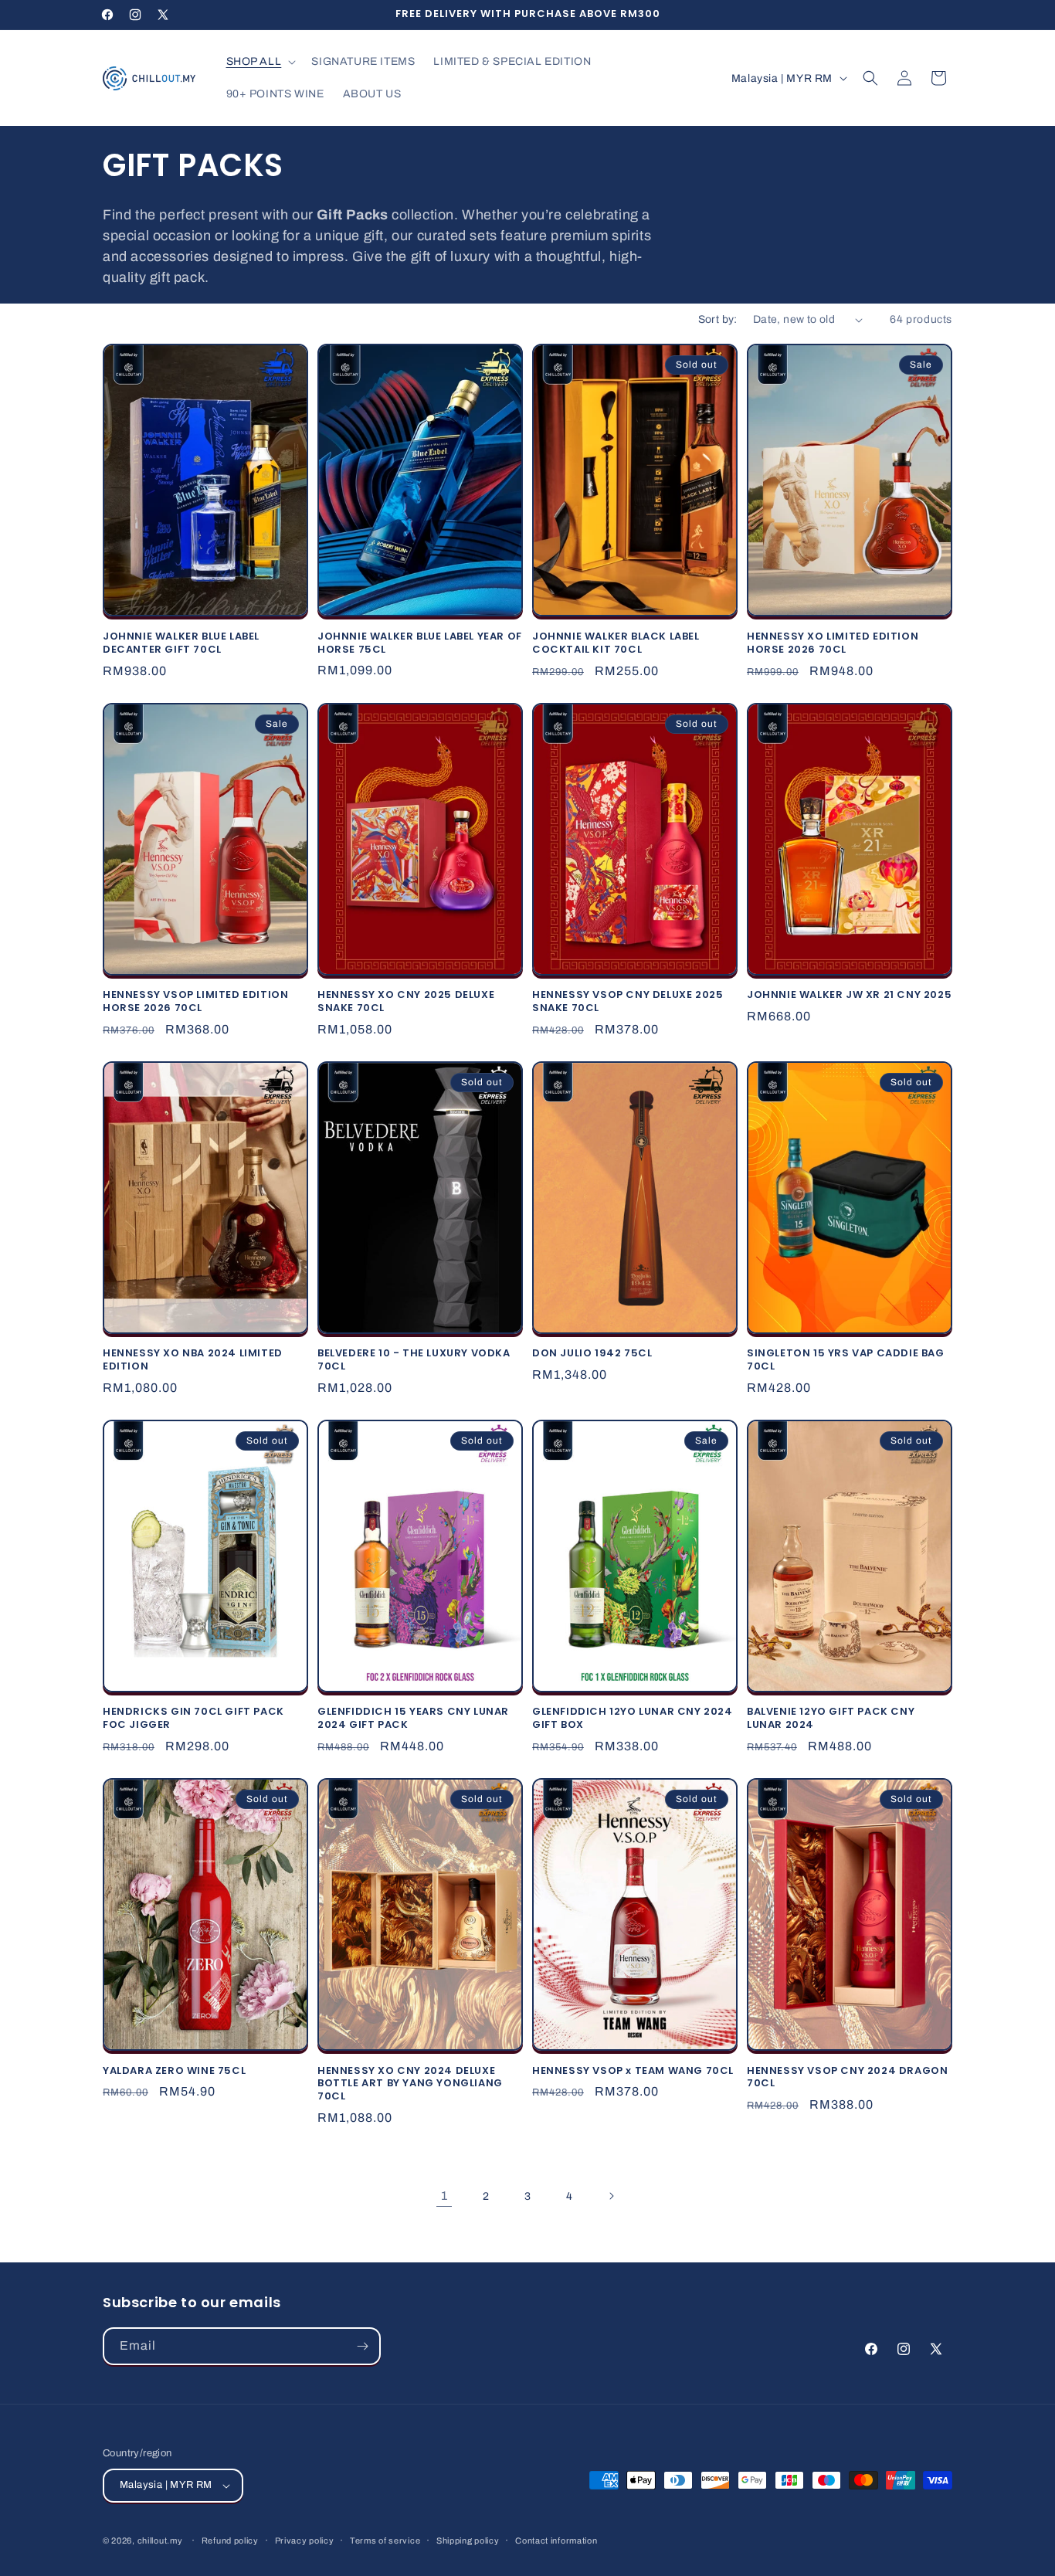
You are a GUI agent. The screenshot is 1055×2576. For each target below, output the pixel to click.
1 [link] (444, 2196)
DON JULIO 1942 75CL (592, 1354)
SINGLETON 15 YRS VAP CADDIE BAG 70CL (846, 1360)
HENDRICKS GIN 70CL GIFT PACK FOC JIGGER (193, 1719)
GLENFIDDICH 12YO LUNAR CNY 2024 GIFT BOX (633, 1719)
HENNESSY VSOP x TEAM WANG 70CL (633, 2071)
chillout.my (160, 2540)
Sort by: (718, 319)
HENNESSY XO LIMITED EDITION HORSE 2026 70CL (833, 643)
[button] (260, 62)
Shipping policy (468, 2540)
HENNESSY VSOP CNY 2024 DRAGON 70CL (847, 2078)
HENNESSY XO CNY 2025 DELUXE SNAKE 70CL (406, 1002)
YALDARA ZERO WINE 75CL (174, 2071)
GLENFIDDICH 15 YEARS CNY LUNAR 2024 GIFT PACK (413, 1719)
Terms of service (385, 2540)
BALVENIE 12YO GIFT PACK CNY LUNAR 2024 (831, 1719)
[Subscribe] (362, 2346)
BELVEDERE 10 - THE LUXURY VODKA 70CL (414, 1360)
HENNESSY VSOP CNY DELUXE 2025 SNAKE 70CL (628, 1002)
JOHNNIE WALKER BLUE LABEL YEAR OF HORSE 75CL (420, 643)
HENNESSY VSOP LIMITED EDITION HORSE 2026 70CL (195, 1002)
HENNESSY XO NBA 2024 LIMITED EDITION (193, 1360)
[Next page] (611, 2196)
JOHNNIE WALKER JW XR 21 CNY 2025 (849, 995)
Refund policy (230, 2540)
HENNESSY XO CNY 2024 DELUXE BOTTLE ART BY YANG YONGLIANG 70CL (410, 2084)
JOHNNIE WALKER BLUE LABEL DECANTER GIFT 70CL (181, 643)
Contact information (556, 2540)
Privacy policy (305, 2540)
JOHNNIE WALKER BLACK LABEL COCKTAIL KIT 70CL (616, 643)
